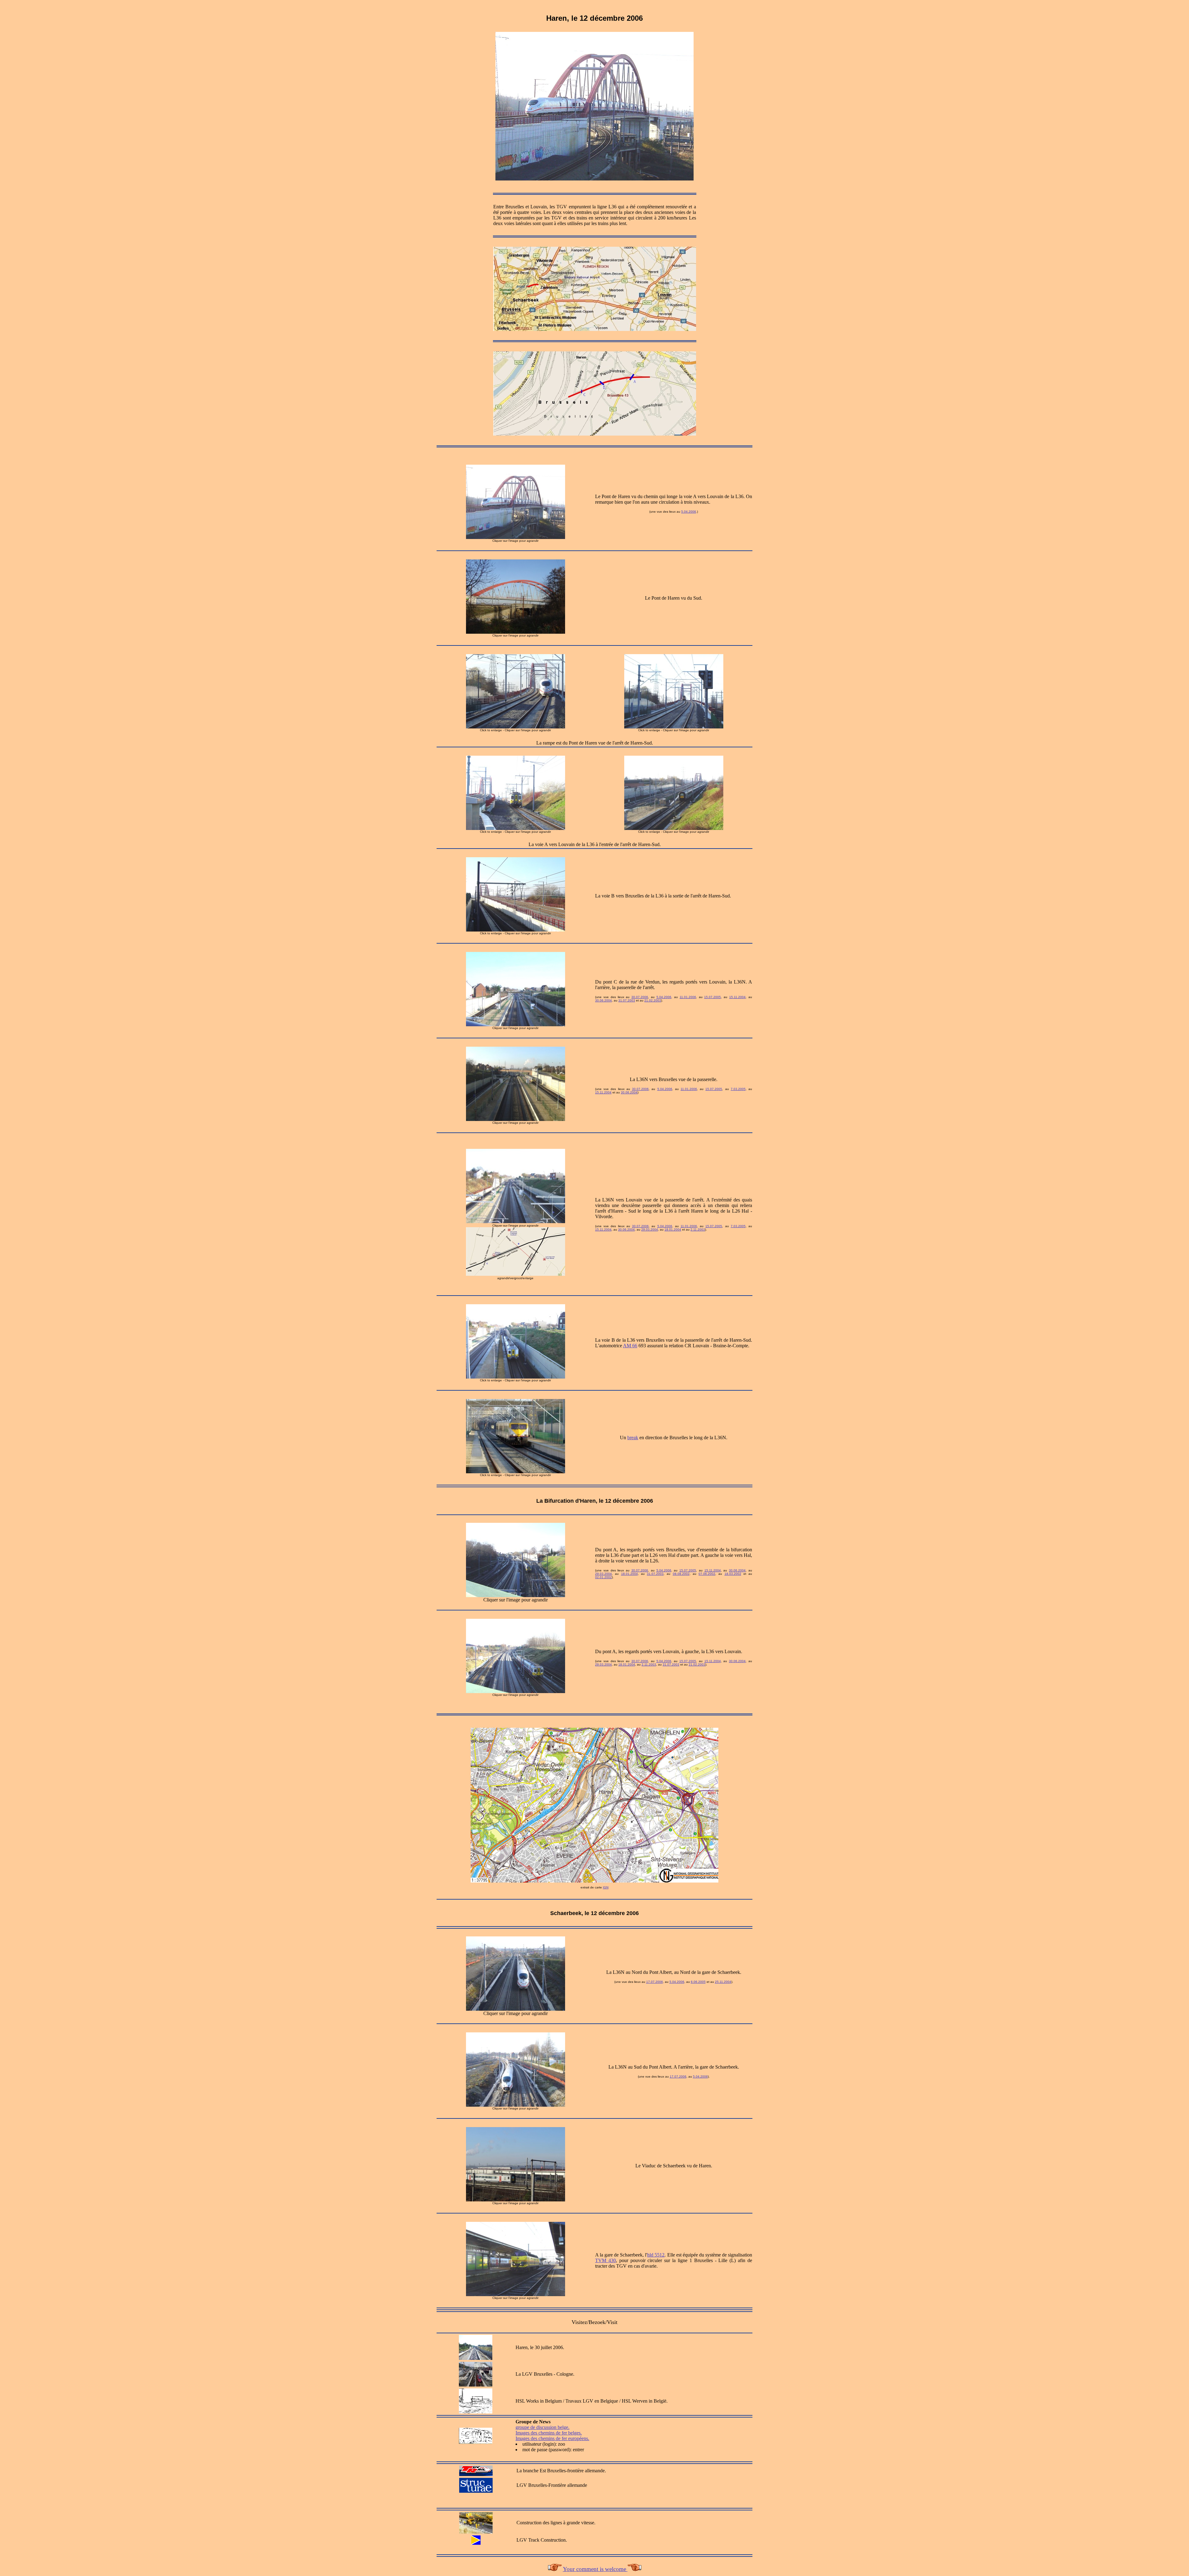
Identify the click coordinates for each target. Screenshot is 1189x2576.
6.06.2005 (698, 1982)
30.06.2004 (603, 1000)
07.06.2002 (707, 1574)
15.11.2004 (737, 997)
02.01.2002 (603, 1577)
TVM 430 (605, 2260)
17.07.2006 (655, 1982)
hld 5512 (656, 2255)
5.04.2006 (689, 512)
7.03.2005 (738, 1089)
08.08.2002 (681, 1574)
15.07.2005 (712, 997)
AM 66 (630, 1346)
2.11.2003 (698, 1229)
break (633, 1438)
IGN (606, 1887)
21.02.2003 (653, 1000)
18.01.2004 (673, 1229)
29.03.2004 (650, 1229)
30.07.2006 (640, 997)
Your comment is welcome (595, 2569)
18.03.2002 (733, 1574)
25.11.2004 (723, 1982)
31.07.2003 (627, 1000)
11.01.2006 (688, 997)
